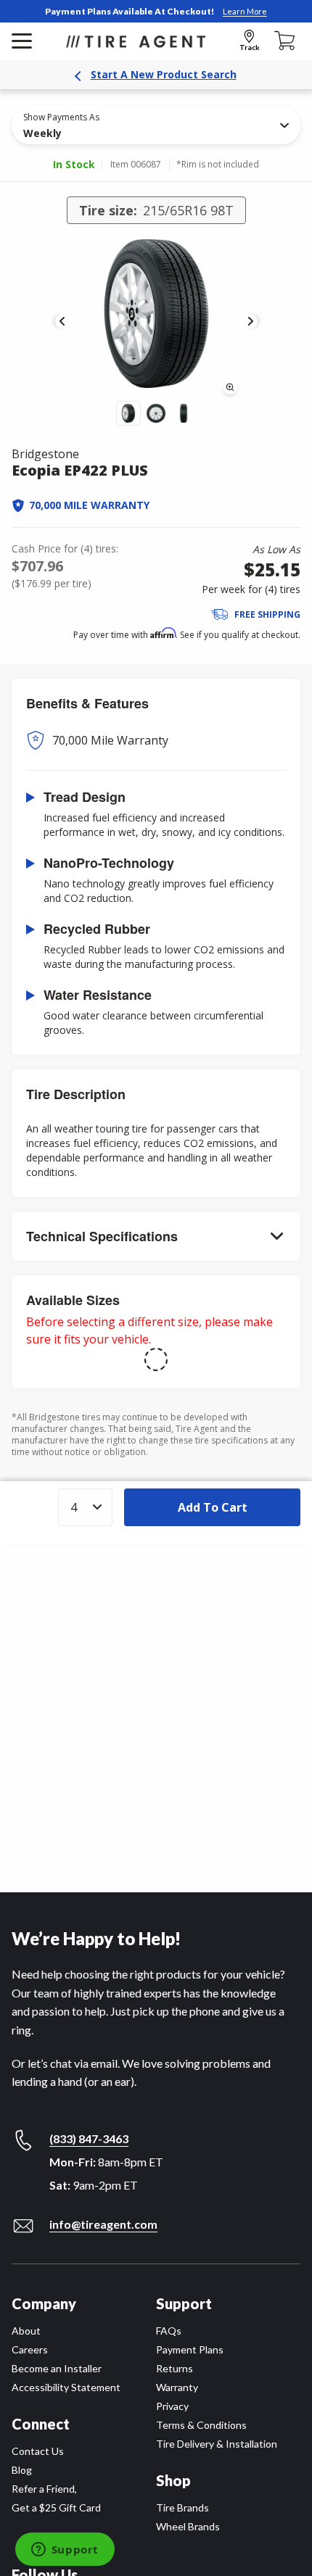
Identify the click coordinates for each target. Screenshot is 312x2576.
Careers (30, 2349)
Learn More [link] (245, 11)
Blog (22, 2470)
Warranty (177, 2387)
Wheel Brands (188, 2526)
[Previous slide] (62, 321)
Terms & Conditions (201, 2425)
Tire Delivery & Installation (217, 2444)
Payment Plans (190, 2349)
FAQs (169, 2331)
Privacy (172, 2406)
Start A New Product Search (164, 74)
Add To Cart (213, 1507)
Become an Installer (57, 2368)
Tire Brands (182, 2507)
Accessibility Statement (66, 2387)
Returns (175, 2368)
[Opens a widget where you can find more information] (65, 2551)
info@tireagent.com (103, 2224)
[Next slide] (250, 321)
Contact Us (38, 2451)
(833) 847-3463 (89, 2138)
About (26, 2331)
